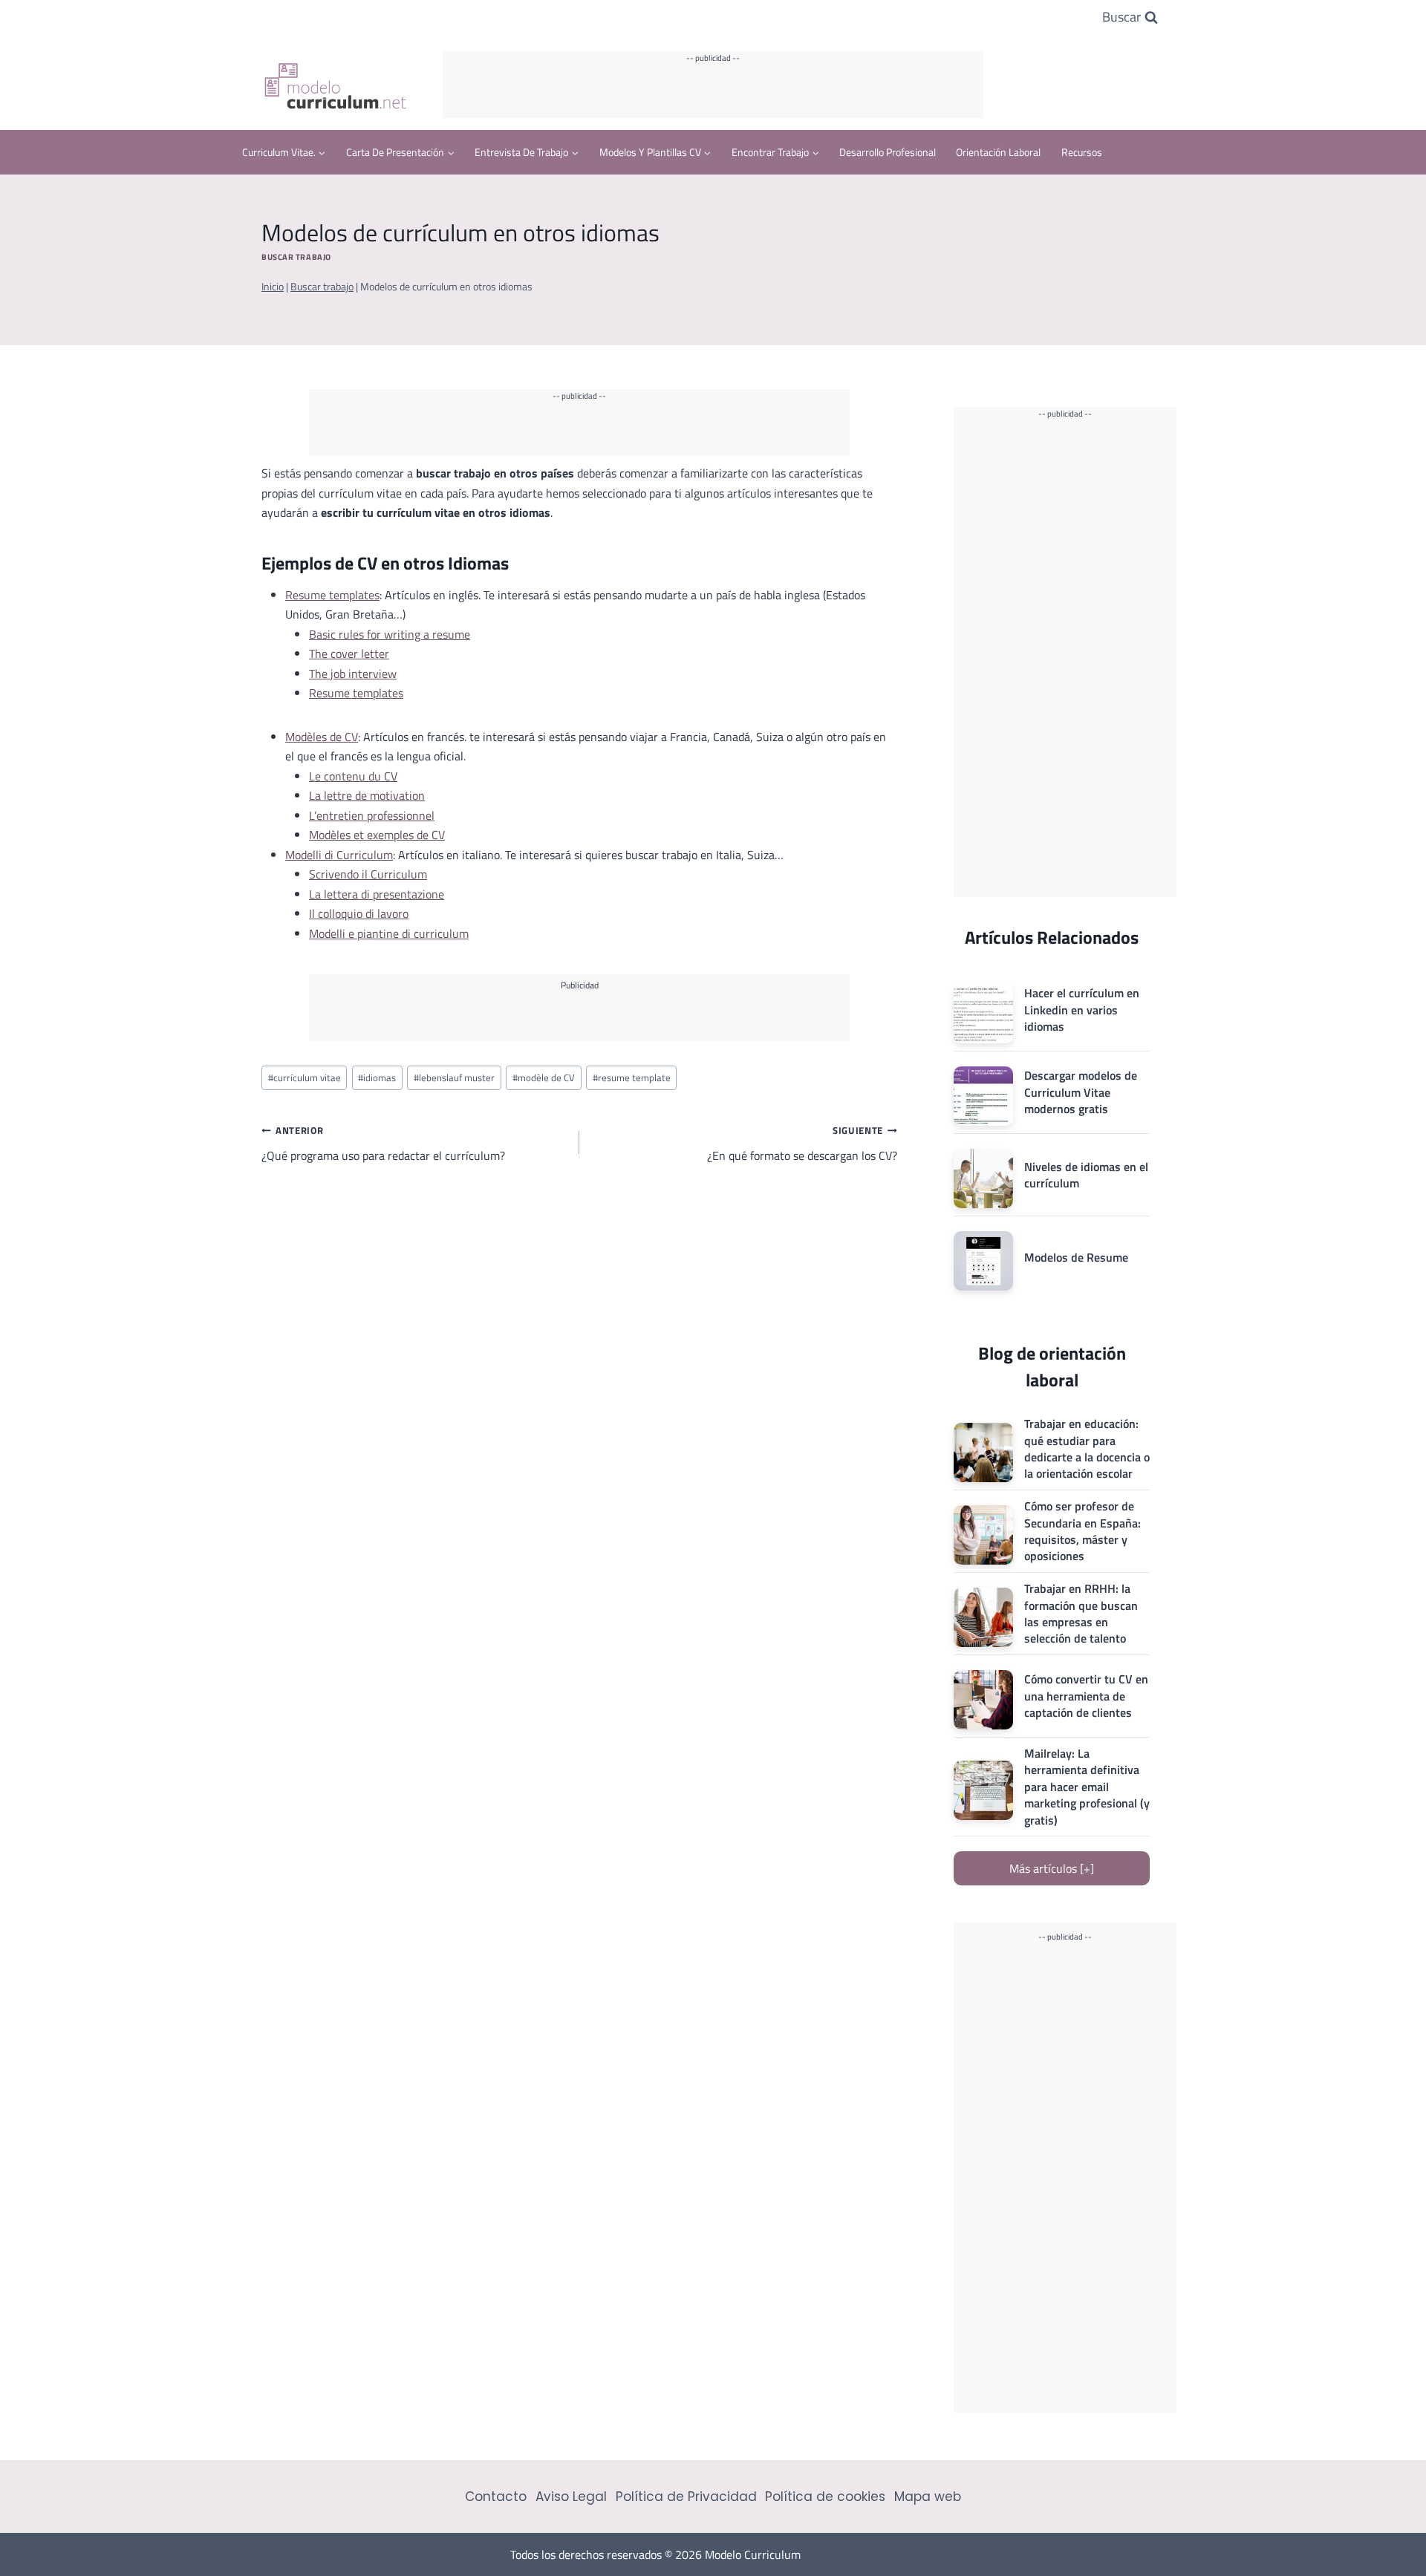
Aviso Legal (571, 2497)
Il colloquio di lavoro (359, 913)
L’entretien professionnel (372, 815)
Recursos (1082, 152)
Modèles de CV (322, 737)
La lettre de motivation (367, 795)
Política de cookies (825, 2497)
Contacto (496, 2497)
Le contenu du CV (353, 776)
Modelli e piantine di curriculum (389, 933)
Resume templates (332, 595)
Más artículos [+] (1052, 1868)
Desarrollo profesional (888, 152)
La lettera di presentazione (377, 894)
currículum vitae (305, 1077)
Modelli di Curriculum (339, 855)
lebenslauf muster (454, 1077)
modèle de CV (544, 1077)
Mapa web (928, 2497)
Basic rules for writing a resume (390, 634)
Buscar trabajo (296, 257)
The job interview (353, 674)
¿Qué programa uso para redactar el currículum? (383, 1144)
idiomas (377, 1077)
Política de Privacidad (686, 2497)
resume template (632, 1077)
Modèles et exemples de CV (377, 835)
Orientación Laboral (998, 152)
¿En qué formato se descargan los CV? (802, 1144)
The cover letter (349, 653)
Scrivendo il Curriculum (368, 874)
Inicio (273, 287)
